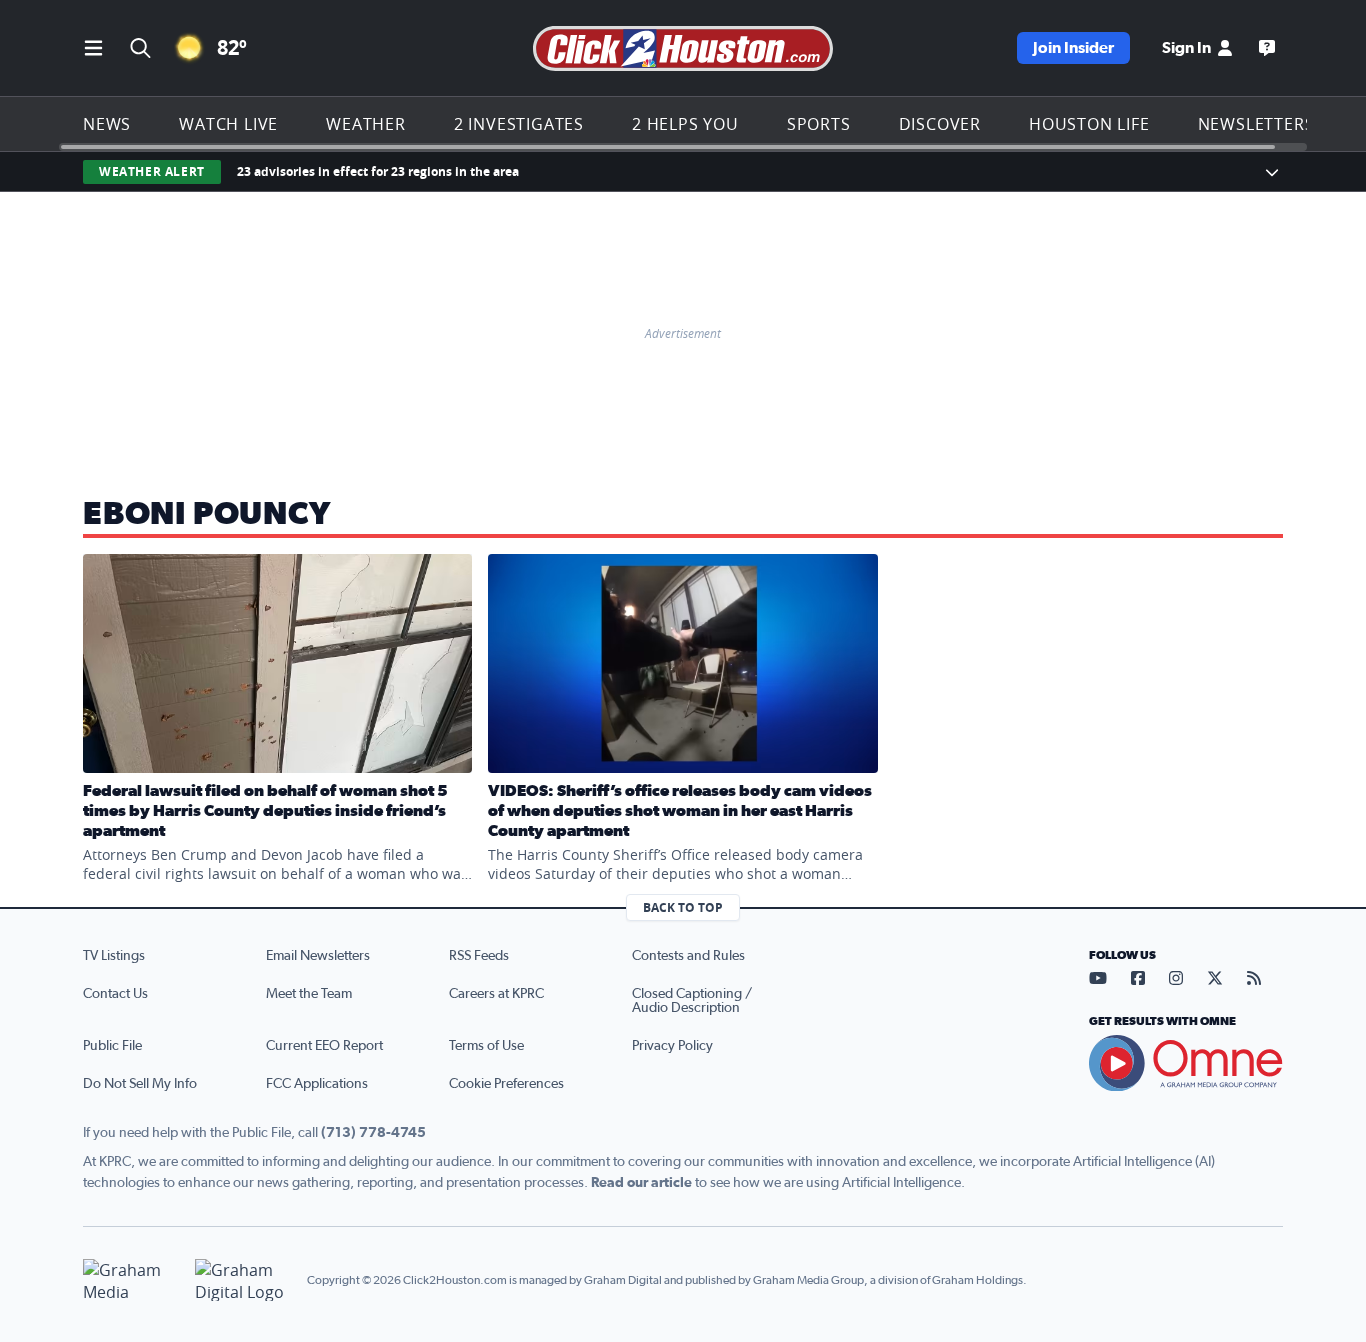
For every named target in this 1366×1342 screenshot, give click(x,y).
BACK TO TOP (683, 907)
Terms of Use (486, 1046)
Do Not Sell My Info (140, 1084)
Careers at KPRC (496, 994)
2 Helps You (685, 124)
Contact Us (115, 994)
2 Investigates (519, 124)
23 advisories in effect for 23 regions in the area (378, 171)
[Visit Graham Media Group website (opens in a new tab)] (131, 1280)
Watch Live (228, 124)
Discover (940, 124)
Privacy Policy (672, 1046)
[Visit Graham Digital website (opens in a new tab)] (243, 1280)
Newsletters (1256, 124)
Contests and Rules (688, 956)
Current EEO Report (324, 1046)
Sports (819, 124)
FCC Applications (317, 1084)
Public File (112, 1046)
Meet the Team (309, 994)
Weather (366, 124)
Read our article (641, 1183)
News (107, 124)
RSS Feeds (479, 956)
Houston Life (1089, 124)
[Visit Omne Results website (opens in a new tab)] (1186, 1063)
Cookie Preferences (506, 1084)
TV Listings (114, 956)
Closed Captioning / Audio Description (692, 1001)
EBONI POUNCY (207, 514)
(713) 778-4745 (373, 1133)
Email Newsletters (318, 956)
